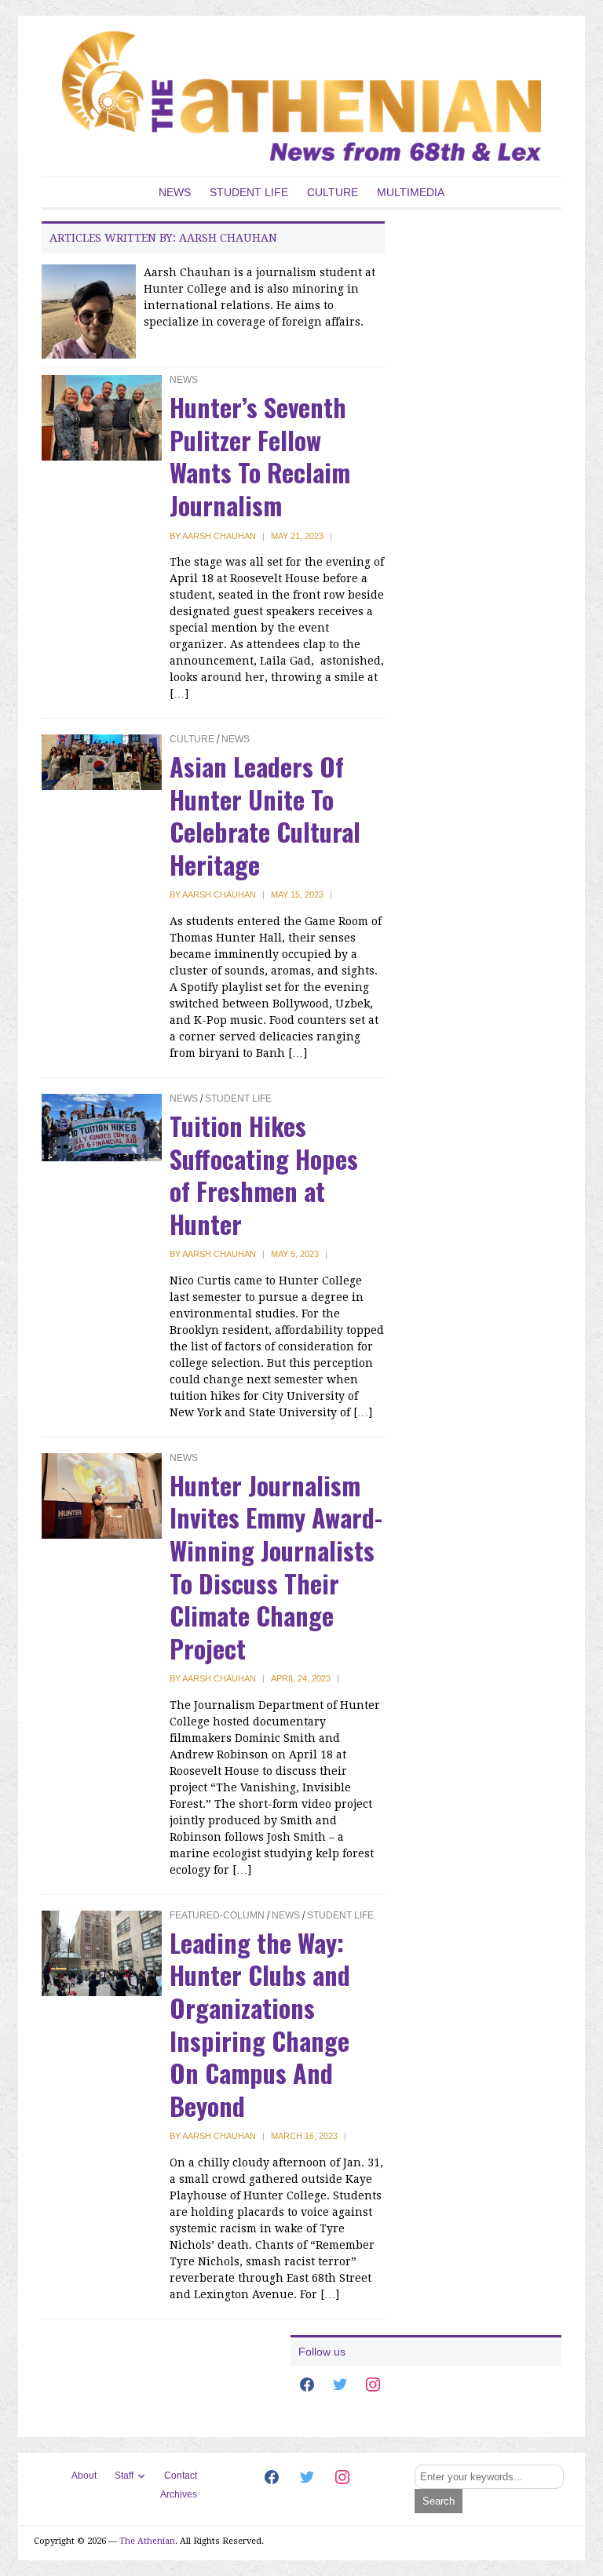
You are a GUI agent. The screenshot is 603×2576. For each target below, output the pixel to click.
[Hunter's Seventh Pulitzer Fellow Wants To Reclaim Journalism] (102, 417)
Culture (333, 192)
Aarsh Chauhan (219, 536)
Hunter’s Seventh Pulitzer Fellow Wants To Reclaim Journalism (260, 456)
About (84, 2476)
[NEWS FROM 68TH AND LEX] (301, 95)
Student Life (249, 192)
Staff (124, 2476)
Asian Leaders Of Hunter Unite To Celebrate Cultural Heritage (265, 815)
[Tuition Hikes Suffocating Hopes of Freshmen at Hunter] (102, 1127)
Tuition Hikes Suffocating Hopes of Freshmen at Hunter (264, 1175)
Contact (181, 2476)
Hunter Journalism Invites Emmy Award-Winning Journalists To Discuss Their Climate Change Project (276, 1567)
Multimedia (411, 192)
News (175, 192)
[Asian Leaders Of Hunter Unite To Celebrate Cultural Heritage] (102, 761)
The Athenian (147, 2541)
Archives (179, 2494)
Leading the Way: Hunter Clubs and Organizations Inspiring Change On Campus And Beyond (260, 2024)
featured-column (217, 1915)
